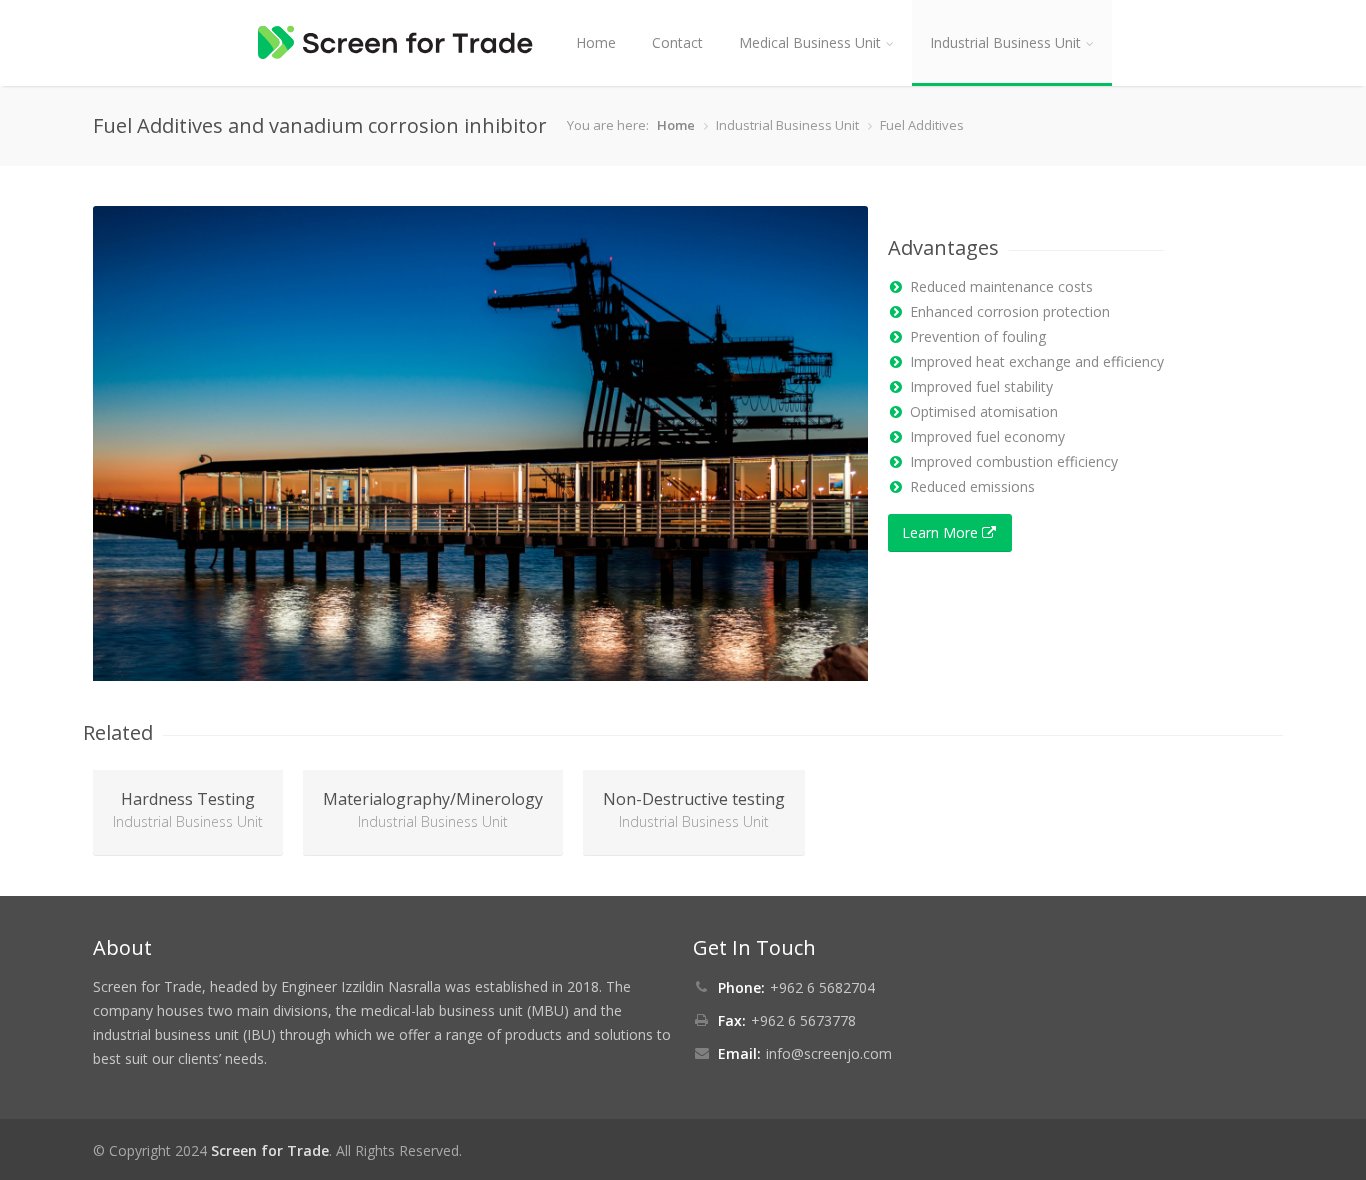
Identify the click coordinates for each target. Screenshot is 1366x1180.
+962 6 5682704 (822, 987)
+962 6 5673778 (803, 1020)
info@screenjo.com (829, 1053)
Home (596, 42)
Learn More (942, 532)
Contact (677, 42)
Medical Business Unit (810, 42)
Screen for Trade (270, 1150)
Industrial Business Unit (1005, 42)
